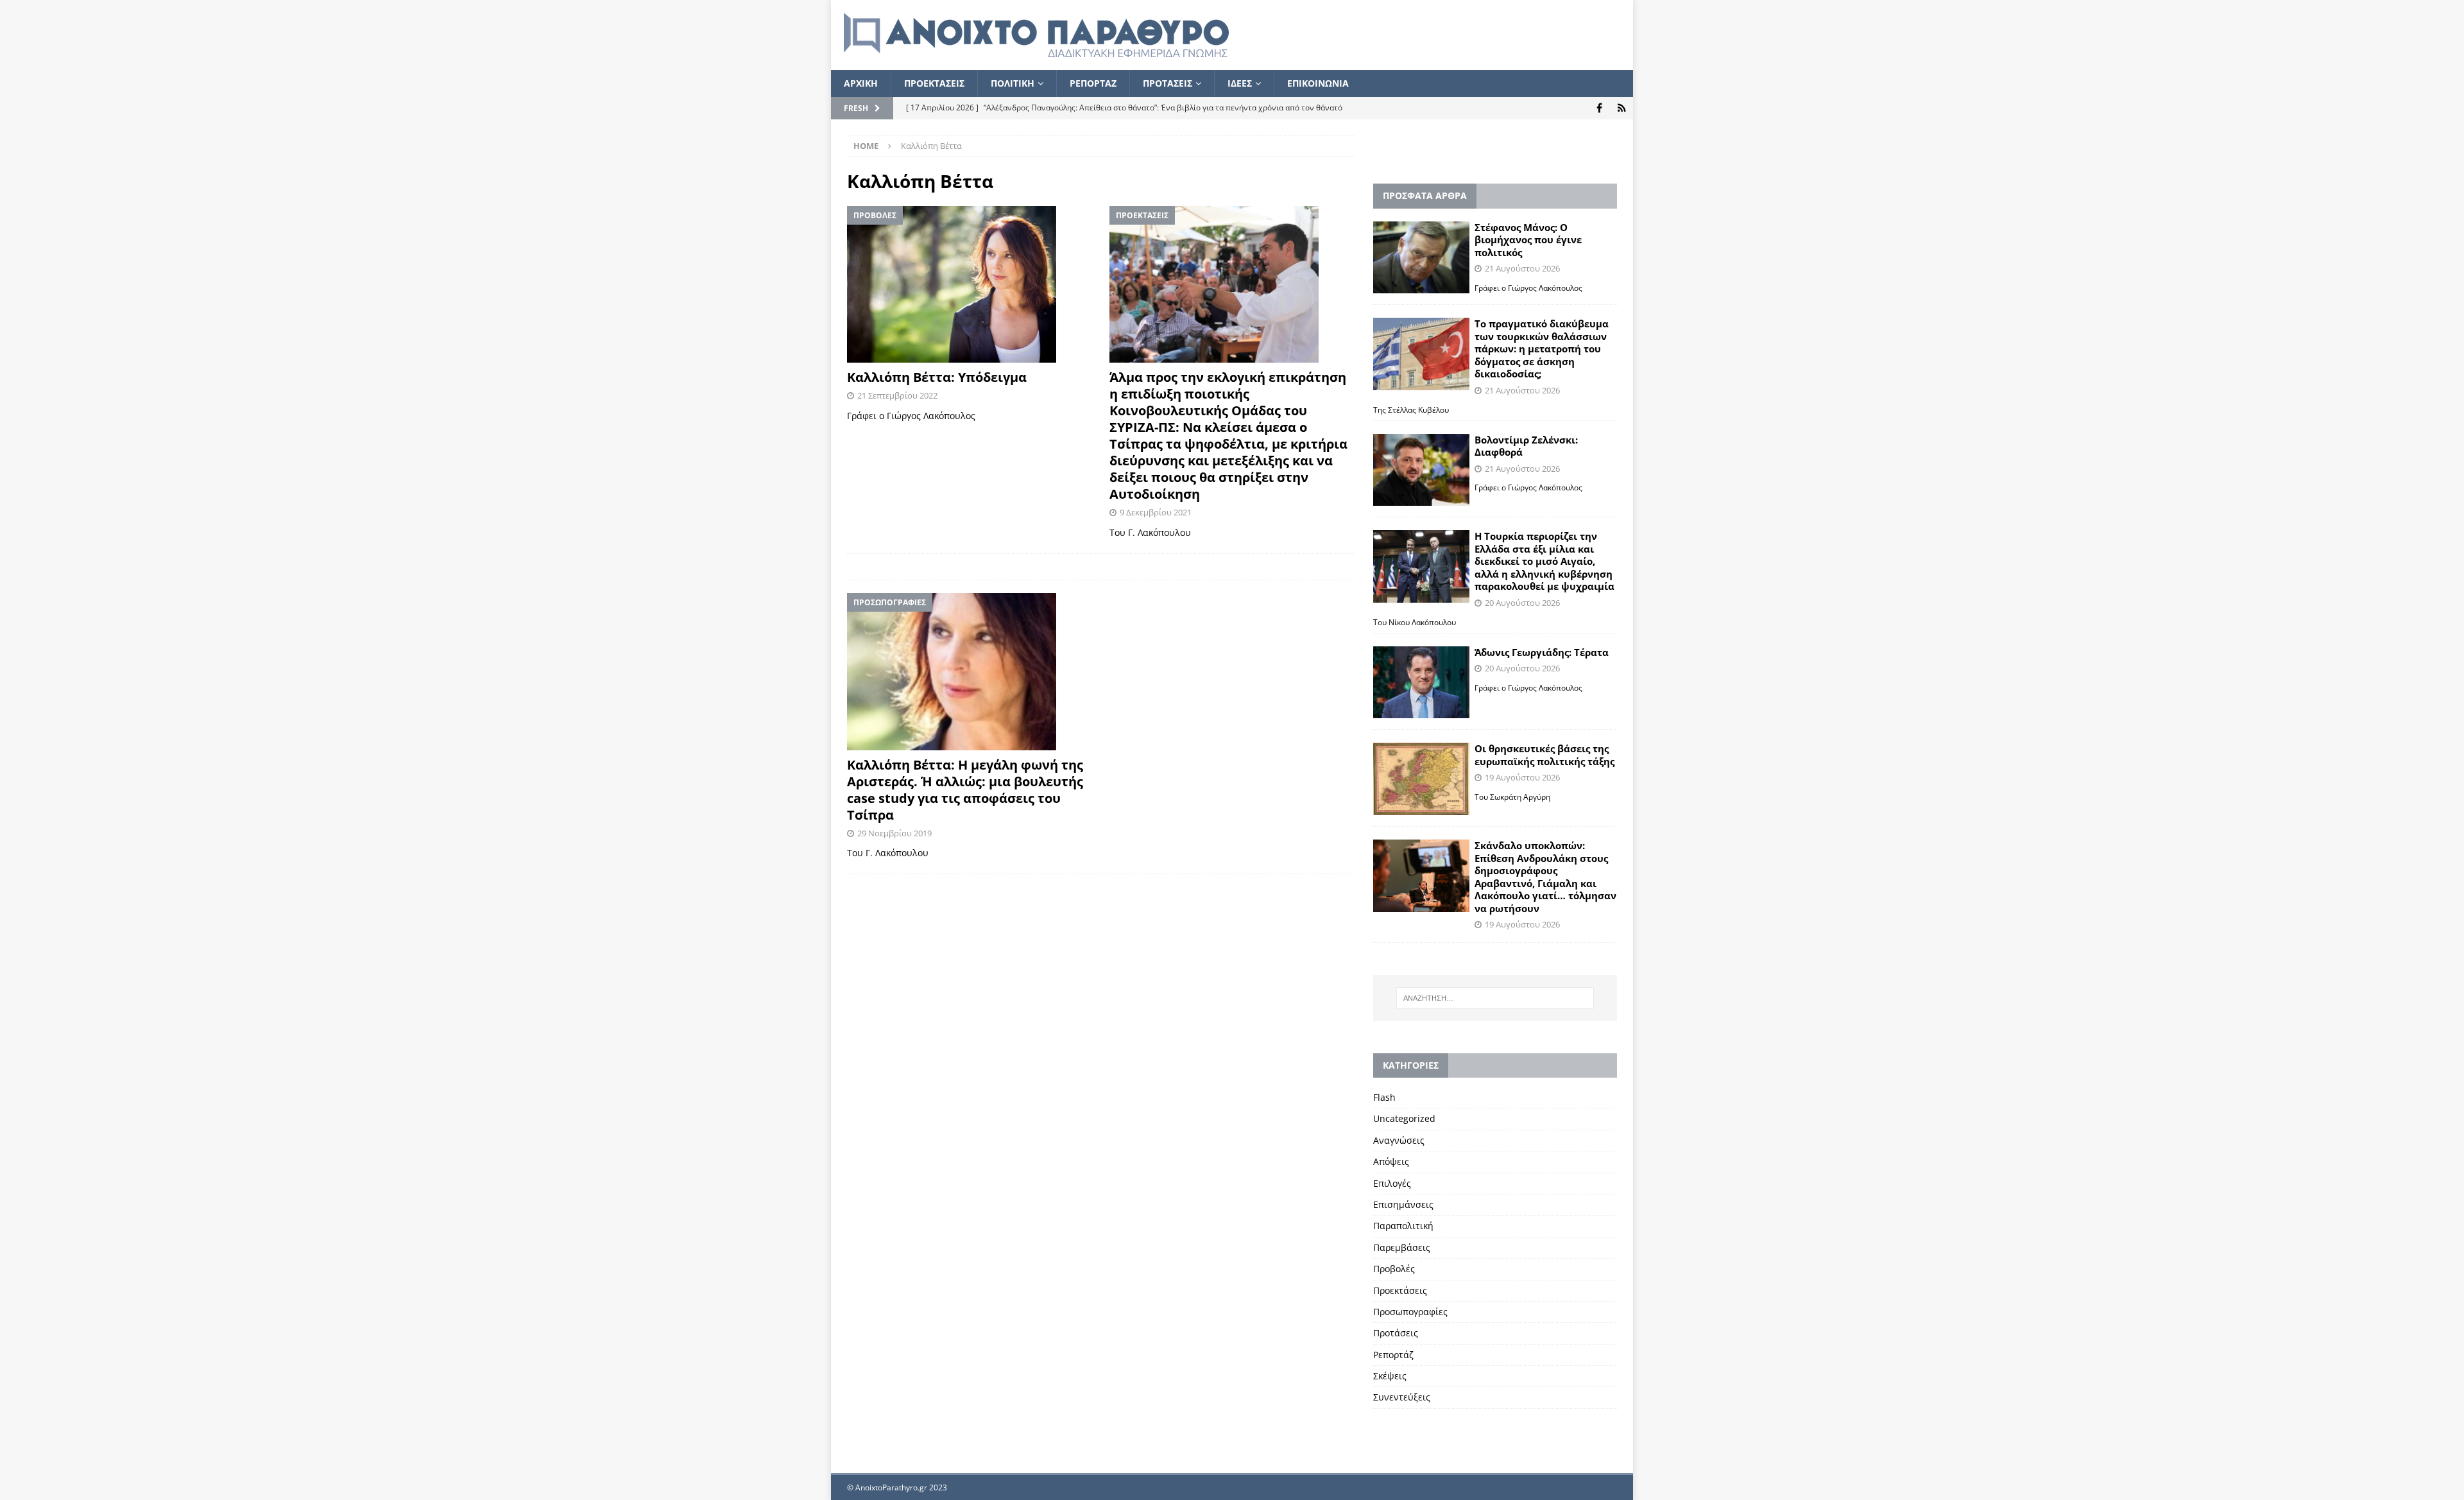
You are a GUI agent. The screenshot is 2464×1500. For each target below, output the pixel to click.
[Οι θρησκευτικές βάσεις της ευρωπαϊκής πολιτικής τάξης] (1421, 779)
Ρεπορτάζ (1393, 1355)
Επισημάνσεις (1403, 1204)
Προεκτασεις (934, 83)
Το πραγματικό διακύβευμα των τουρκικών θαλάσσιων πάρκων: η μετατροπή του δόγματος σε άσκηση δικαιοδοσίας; (1542, 349)
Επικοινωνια (1318, 83)
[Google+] (1622, 108)
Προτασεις (1168, 83)
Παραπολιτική (1403, 1226)
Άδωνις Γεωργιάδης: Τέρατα (1542, 652)
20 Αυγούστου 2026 (1522, 603)
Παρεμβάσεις (1402, 1247)
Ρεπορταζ (1093, 83)
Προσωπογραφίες (1410, 1312)
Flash (1384, 1097)
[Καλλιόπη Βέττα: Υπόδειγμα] (969, 285)
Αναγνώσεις (1399, 1140)
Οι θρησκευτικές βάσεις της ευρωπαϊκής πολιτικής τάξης (1544, 755)
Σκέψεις (1390, 1376)
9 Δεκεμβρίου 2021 (1156, 512)
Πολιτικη (1013, 83)
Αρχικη (861, 83)
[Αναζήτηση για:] (1495, 998)
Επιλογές (1392, 1183)
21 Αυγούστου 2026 (1522, 268)
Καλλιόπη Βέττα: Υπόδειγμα (937, 377)
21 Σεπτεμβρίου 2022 (897, 395)
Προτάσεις (1396, 1333)
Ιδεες (1240, 83)
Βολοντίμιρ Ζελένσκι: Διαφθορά (1526, 446)
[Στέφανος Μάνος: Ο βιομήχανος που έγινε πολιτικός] (1421, 258)
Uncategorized (1404, 1118)
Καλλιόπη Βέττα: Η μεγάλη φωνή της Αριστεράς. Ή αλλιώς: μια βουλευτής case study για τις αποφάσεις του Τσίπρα (965, 790)
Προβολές (1394, 1269)
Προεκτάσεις (1400, 1290)
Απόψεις (1391, 1161)
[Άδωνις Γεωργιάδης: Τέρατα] (1421, 683)
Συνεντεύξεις (1402, 1397)
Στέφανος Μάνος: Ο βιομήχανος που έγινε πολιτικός (1528, 240)
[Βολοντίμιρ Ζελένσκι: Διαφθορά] (1421, 470)
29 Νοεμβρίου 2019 (894, 833)
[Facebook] (1599, 108)
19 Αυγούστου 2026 (1522, 777)
